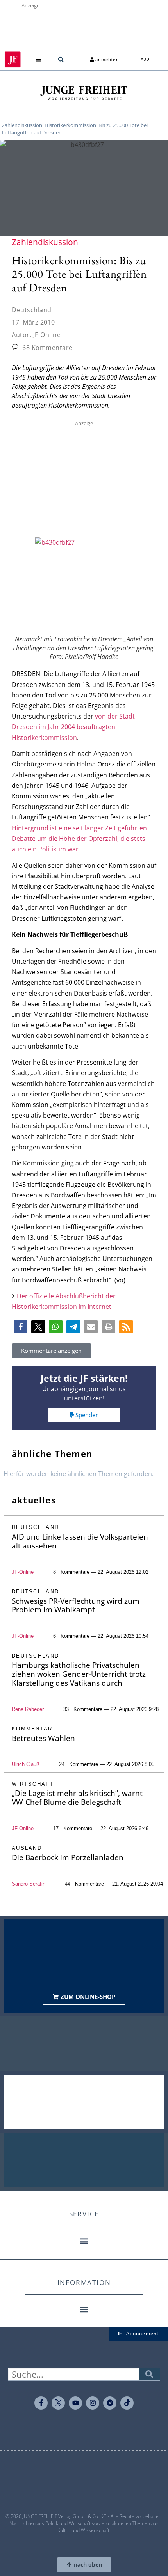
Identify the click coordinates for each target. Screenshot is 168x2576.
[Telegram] (110, 2403)
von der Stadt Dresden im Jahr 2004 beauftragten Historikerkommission (73, 727)
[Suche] (149, 2374)
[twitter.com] (58, 2403)
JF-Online (23, 1572)
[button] (39, 59)
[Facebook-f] (41, 2403)
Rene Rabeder (28, 1709)
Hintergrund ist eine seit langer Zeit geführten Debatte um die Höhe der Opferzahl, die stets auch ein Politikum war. (79, 839)
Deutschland (32, 310)
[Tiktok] (127, 2403)
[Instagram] (93, 2403)
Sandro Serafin (29, 1884)
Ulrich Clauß (26, 1764)
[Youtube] (75, 2403)
